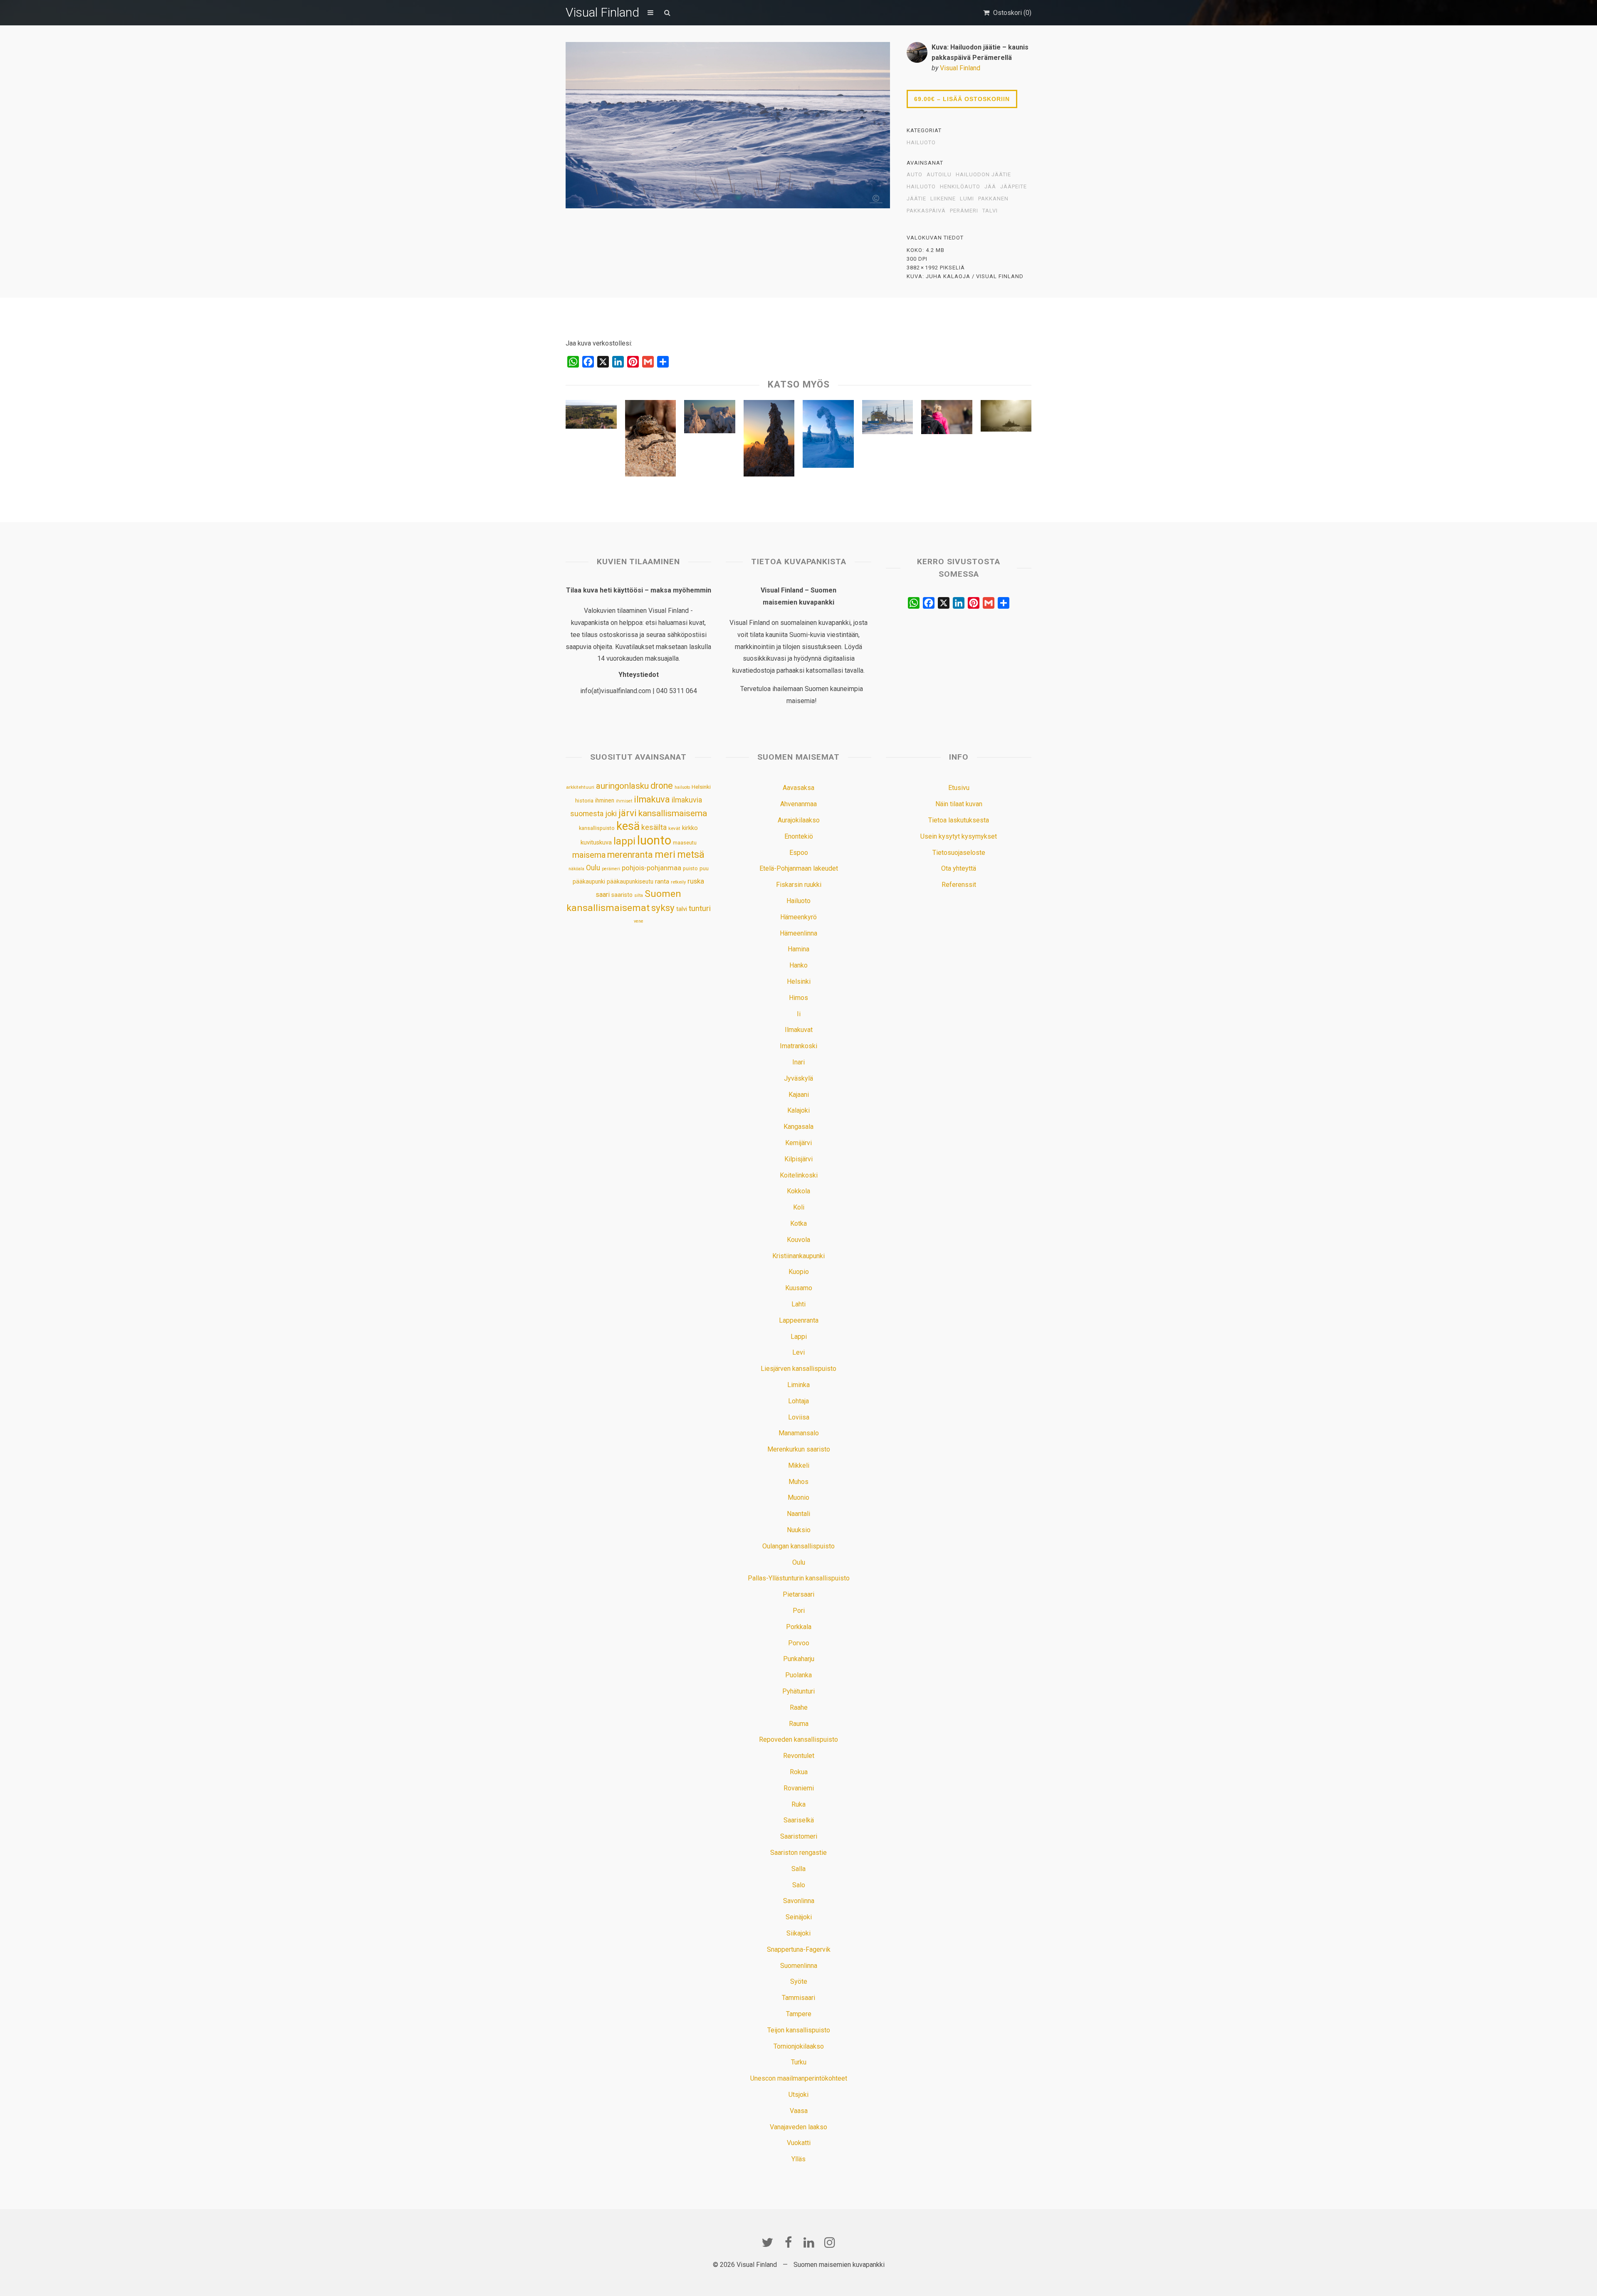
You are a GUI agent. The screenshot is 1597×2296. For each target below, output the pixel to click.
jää (990, 187)
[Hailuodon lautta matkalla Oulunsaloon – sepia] (1006, 418)
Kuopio (799, 1272)
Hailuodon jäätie (983, 175)
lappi (624, 841)
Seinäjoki (799, 1917)
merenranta (630, 855)
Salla (798, 1869)
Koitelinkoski (799, 1175)
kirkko (690, 828)
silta (639, 895)
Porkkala (799, 1627)
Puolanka (798, 1675)
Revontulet (799, 1756)
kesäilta (654, 827)
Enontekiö (799, 836)
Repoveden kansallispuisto (798, 1739)
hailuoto (921, 187)
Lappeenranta (799, 1320)
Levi (798, 1352)
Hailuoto (921, 143)
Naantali (798, 1514)
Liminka (798, 1385)
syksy (663, 908)
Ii (799, 1014)
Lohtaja (798, 1401)
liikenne (943, 199)
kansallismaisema (673, 813)
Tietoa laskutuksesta (959, 820)
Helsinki (701, 787)
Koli (799, 1207)
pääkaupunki (589, 881)
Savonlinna (799, 1901)
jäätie (916, 199)
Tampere (799, 2014)
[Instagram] (830, 2242)
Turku (799, 2062)
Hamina (798, 949)
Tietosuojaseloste (959, 853)
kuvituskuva (596, 843)
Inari (798, 1062)
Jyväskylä (798, 1078)
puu (704, 868)
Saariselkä (799, 1820)
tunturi (700, 909)
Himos (798, 998)
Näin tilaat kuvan (959, 804)
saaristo (622, 895)
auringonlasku (622, 786)
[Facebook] (788, 2242)
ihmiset (624, 801)
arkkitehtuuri (580, 787)
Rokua (799, 1772)
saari (603, 895)
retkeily (678, 882)
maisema (589, 855)
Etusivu (959, 788)
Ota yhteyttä (959, 868)
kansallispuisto (597, 828)
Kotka (798, 1223)
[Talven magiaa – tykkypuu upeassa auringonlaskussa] (769, 440)
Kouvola (798, 1240)
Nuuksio (799, 1530)
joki (611, 813)
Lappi (799, 1337)
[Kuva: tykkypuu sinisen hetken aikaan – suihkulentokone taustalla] (828, 436)
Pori (799, 1611)
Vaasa (799, 2111)
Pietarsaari (798, 1594)
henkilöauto (960, 187)
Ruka (798, 1804)
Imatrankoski (798, 1046)
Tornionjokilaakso (799, 2046)
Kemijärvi (798, 1143)
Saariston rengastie (798, 1853)
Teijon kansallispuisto (799, 2030)
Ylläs (798, 2159)
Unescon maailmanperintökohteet (799, 2078)
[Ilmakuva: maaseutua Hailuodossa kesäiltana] (591, 416)
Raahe (799, 1707)
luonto (654, 840)
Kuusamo (799, 1288)
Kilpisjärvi (798, 1159)
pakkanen (993, 199)
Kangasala (798, 1127)
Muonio (798, 1497)
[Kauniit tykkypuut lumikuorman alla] (710, 419)
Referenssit (959, 885)
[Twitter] (767, 2242)
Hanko (798, 965)
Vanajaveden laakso (798, 2127)
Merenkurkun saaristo (799, 1449)
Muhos (798, 1482)
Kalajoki (798, 1110)
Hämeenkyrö (798, 917)
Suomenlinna (799, 1966)
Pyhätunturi (798, 1691)
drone (662, 786)
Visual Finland (602, 12)
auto (915, 175)
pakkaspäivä (926, 211)
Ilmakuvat (799, 1030)
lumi (967, 199)
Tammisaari (798, 1998)
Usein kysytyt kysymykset (959, 836)
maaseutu (685, 843)
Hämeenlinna (798, 933)
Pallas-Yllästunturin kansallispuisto (799, 1578)
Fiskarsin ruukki (799, 885)
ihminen (605, 800)
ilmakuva (652, 799)
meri (665, 854)
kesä (628, 826)
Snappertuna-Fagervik (799, 1949)
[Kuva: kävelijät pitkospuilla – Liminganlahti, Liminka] (947, 419)
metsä (691, 854)
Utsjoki (798, 2095)
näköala (576, 869)
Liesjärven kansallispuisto (798, 1369)
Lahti (798, 1304)
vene (639, 921)
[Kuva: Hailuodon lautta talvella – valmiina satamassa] (888, 419)
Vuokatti (799, 2143)
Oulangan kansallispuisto (798, 1546)
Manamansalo (799, 1433)
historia (584, 801)
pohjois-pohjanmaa (651, 868)
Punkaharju (799, 1659)
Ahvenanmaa (798, 804)
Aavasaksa (798, 788)
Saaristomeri (799, 1836)
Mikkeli (799, 1465)
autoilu (939, 175)
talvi (990, 211)
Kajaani (799, 1095)
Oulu (593, 868)
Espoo (799, 853)
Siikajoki (798, 1933)
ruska (696, 881)
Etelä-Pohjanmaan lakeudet (799, 868)
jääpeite (1014, 187)
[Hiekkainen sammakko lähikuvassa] (651, 440)
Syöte (799, 1981)
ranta (662, 881)
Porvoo (799, 1643)
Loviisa (799, 1417)
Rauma (799, 1724)
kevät (674, 828)
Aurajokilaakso (799, 820)
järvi (628, 813)
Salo (799, 1885)
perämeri (964, 211)
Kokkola (798, 1191)
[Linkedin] (809, 2242)
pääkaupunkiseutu (630, 881)
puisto (690, 868)
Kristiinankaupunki (798, 1256)
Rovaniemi (799, 1788)
